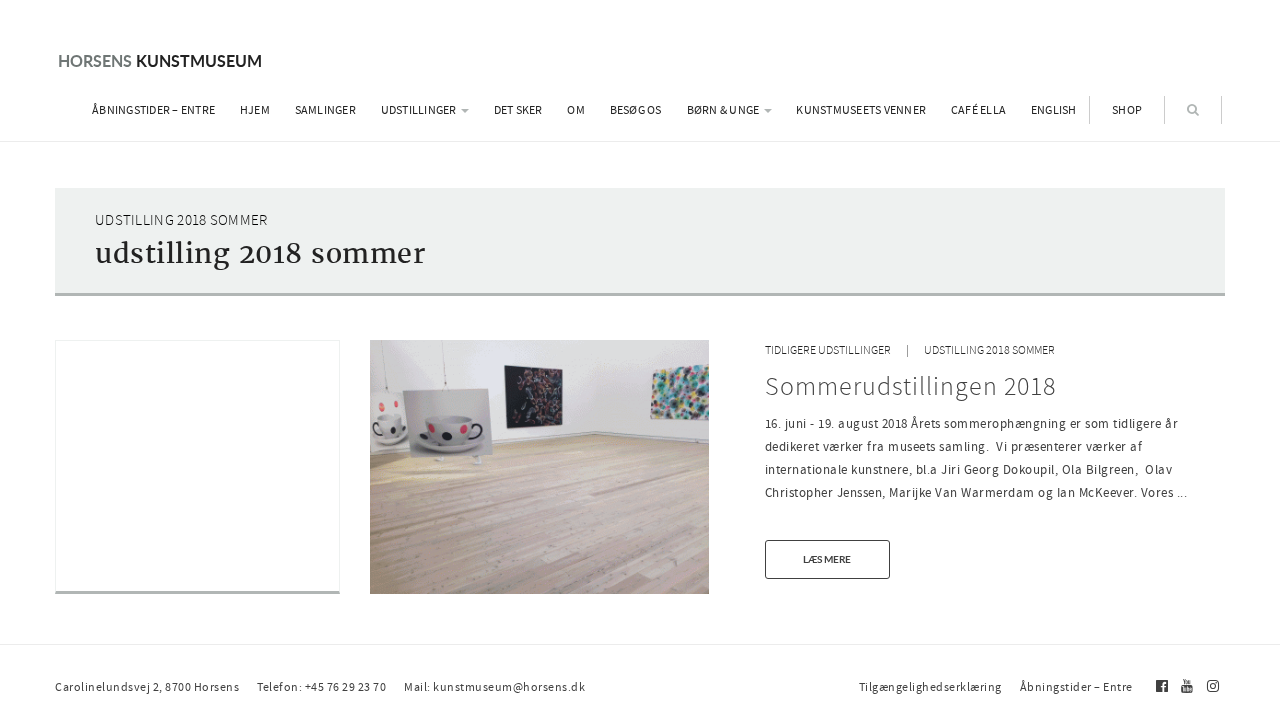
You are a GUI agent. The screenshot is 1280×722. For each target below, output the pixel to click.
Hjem (255, 110)
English (1054, 110)
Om (576, 110)
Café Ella (978, 110)
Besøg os (636, 110)
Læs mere (827, 559)
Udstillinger (420, 110)
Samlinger (325, 110)
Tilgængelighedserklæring (930, 687)
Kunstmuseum (160, 60)
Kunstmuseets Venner (861, 110)
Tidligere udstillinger (828, 350)
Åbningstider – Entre (153, 110)
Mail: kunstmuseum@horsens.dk (494, 687)
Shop (1127, 110)
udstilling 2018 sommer (989, 350)
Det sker (518, 110)
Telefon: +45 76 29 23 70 (321, 687)
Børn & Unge (724, 110)
